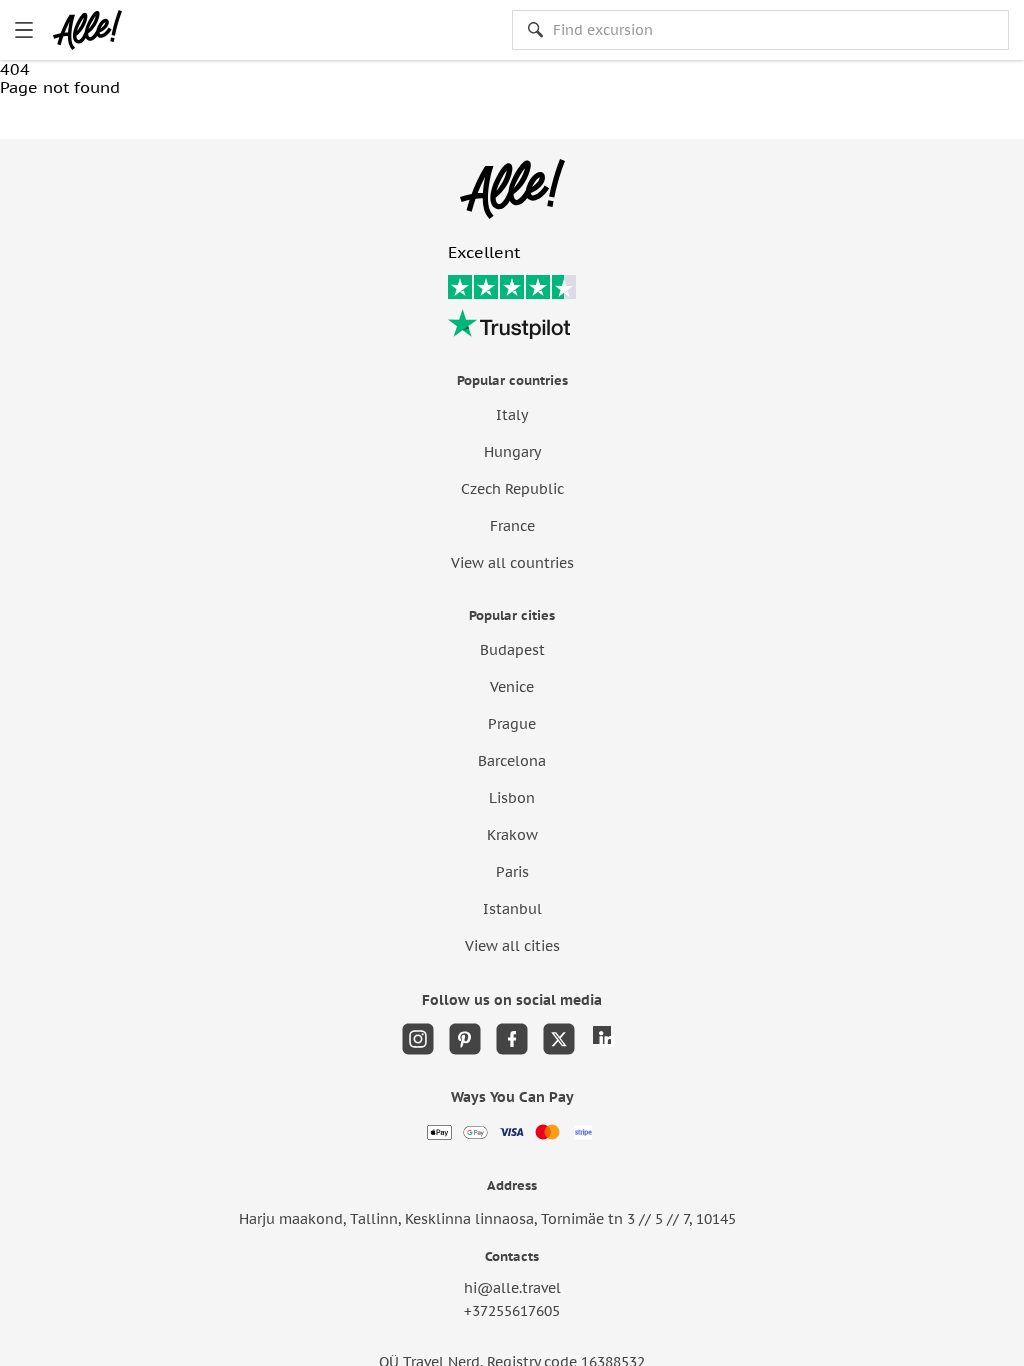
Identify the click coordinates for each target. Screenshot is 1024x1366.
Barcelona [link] (512, 761)
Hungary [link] (512, 452)
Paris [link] (512, 872)
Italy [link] (512, 415)
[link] (24, 30)
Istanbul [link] (512, 909)
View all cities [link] (512, 946)
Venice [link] (512, 687)
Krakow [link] (512, 835)
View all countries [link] (512, 563)
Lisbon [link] (512, 798)
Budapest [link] (512, 650)
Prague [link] (512, 724)
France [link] (512, 526)
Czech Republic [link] (512, 489)
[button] (84, 118)
